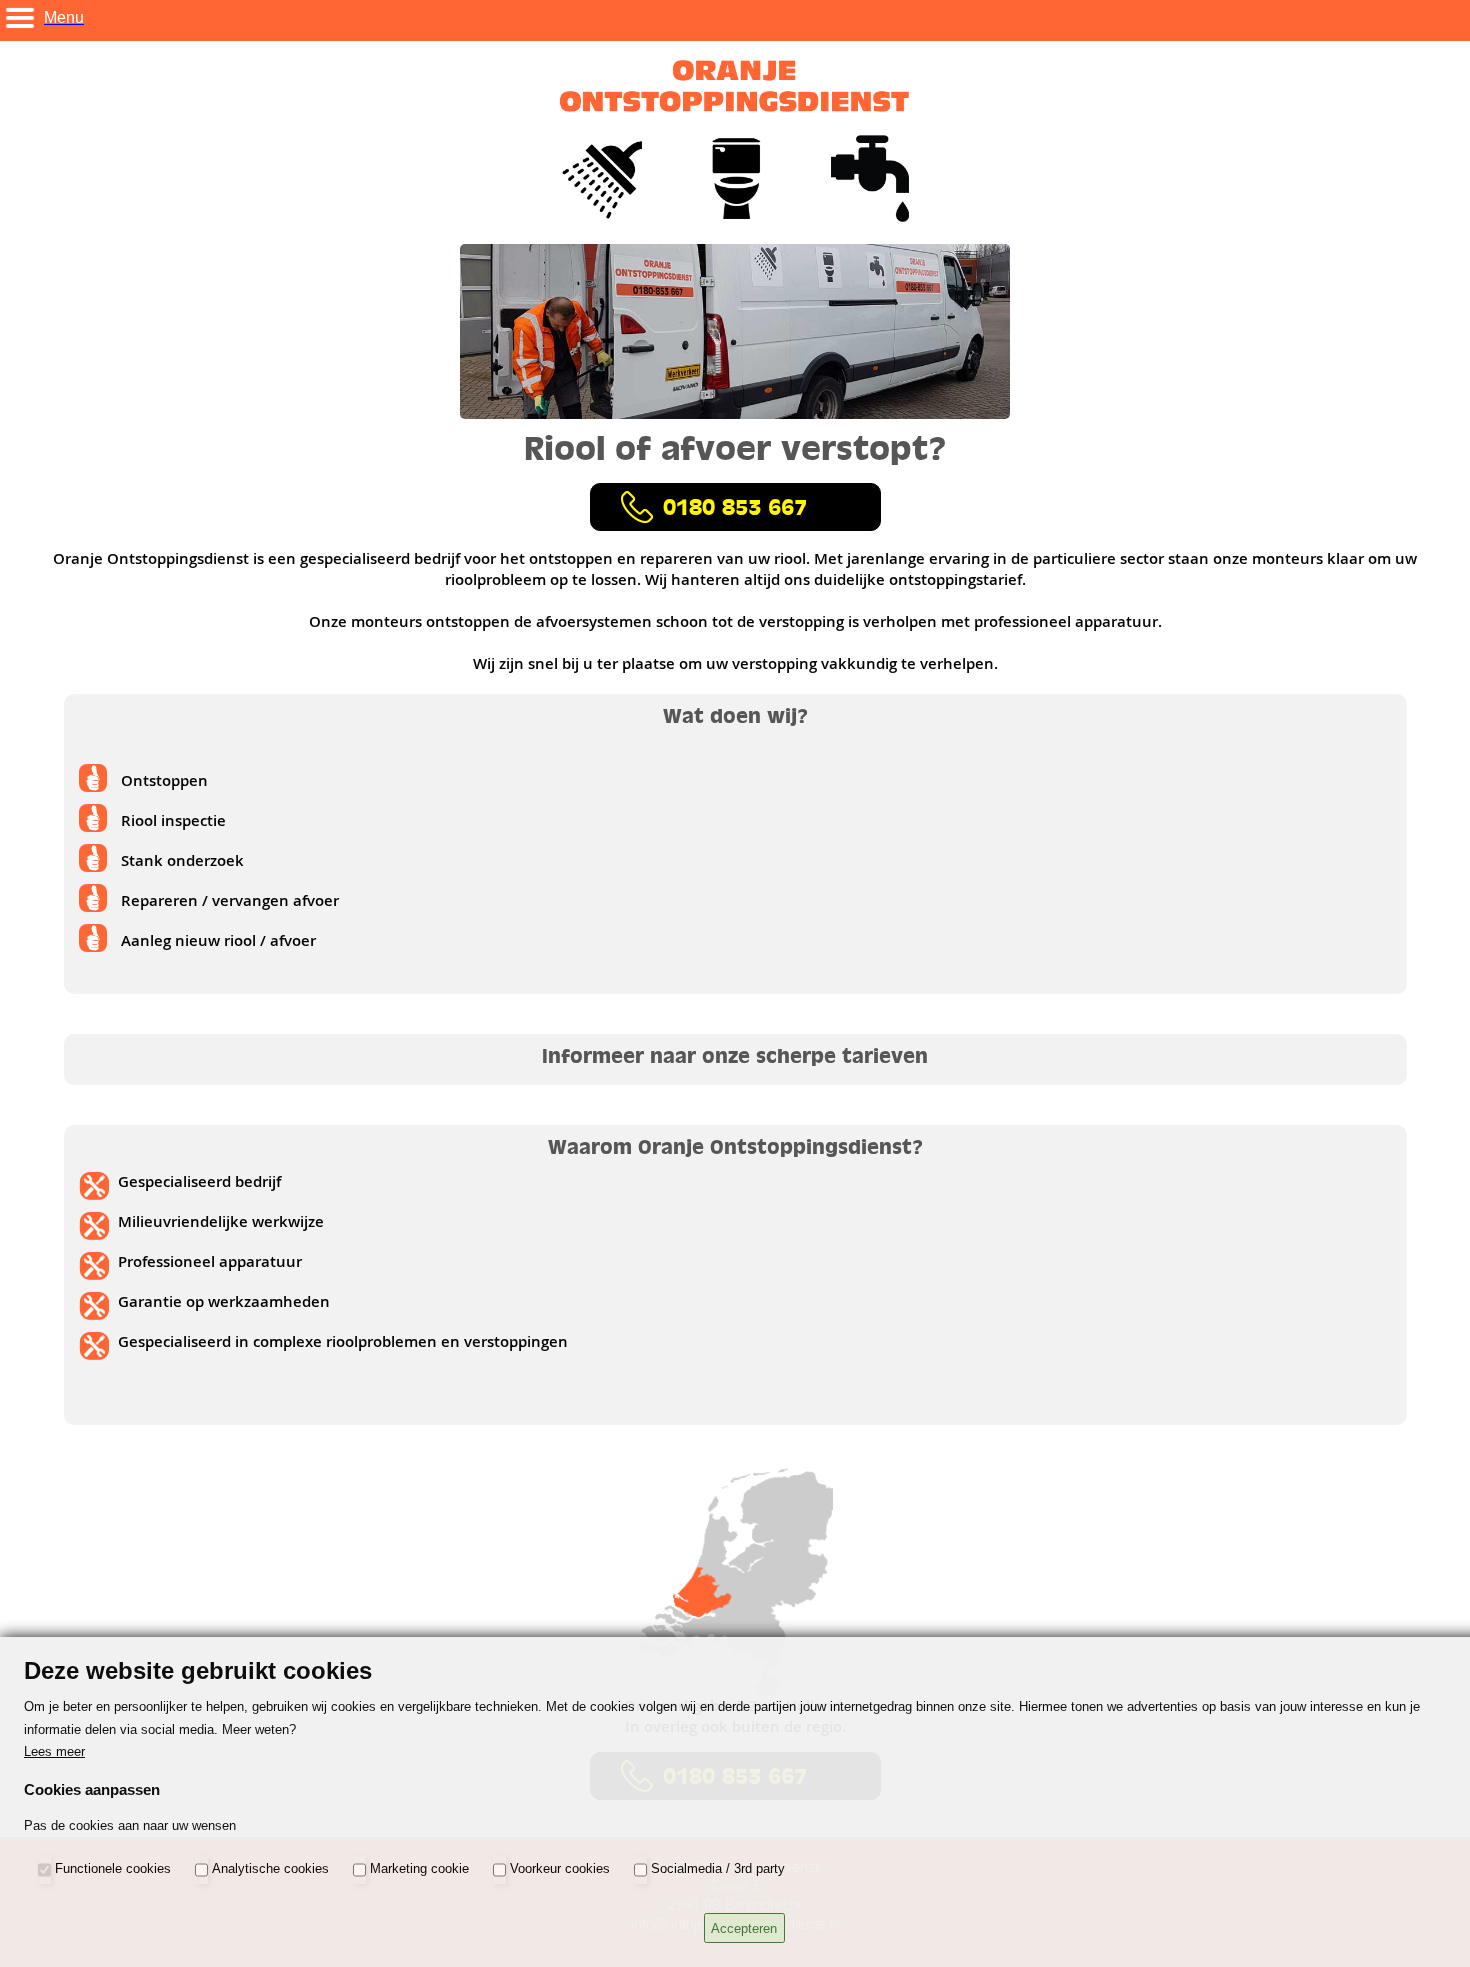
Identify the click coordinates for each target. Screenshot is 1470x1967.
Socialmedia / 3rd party (718, 1869)
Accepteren (744, 1928)
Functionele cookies (113, 1869)
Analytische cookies (270, 1869)
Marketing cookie (419, 1869)
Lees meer (54, 1751)
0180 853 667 (735, 507)
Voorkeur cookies (560, 1869)
